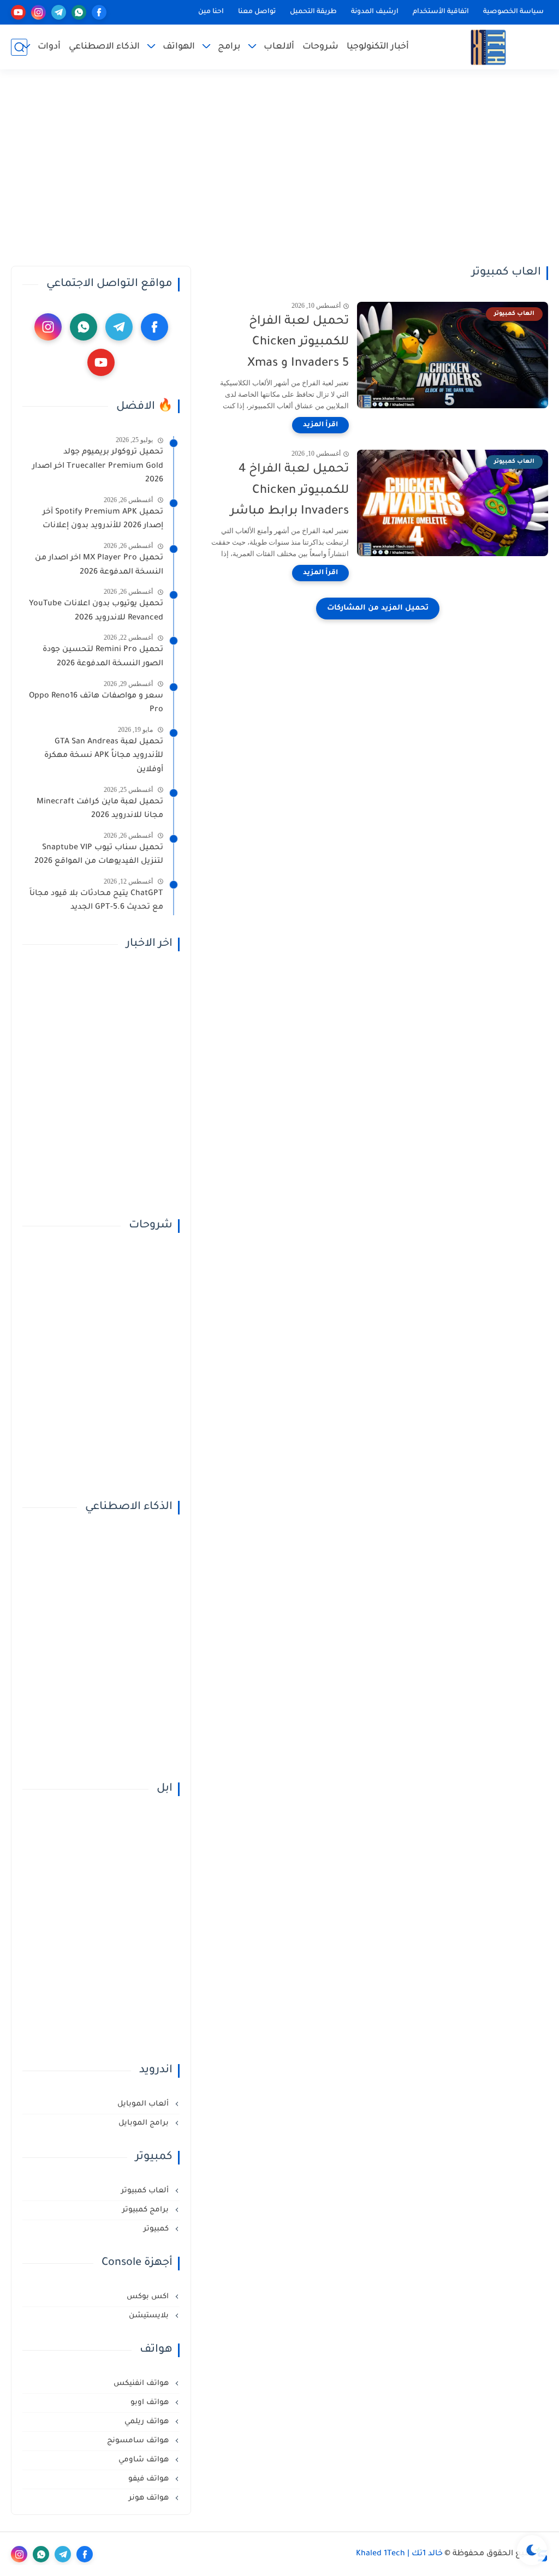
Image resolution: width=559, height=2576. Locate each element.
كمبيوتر (157, 2229)
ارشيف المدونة (375, 12)
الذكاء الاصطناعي (104, 47)
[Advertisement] (279, 168)
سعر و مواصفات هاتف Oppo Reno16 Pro (96, 703)
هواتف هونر (150, 2498)
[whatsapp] (79, 12)
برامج (229, 47)
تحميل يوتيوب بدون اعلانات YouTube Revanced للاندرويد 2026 (96, 611)
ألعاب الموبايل (144, 2104)
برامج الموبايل (145, 2123)
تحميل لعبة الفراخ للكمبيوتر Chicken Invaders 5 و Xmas (298, 343)
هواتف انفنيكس (142, 2384)
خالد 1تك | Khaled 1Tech (399, 2554)
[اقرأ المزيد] (320, 425)
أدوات (49, 47)
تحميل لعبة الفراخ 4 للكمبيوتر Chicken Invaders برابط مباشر (290, 491)
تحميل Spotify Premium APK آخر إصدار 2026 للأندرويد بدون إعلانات (103, 520)
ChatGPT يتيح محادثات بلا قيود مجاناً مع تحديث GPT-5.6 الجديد (96, 901)
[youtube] (18, 12)
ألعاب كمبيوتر (146, 2191)
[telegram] (59, 12)
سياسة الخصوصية (513, 12)
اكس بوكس (149, 2297)
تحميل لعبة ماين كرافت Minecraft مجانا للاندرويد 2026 (100, 809)
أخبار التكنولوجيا (378, 47)
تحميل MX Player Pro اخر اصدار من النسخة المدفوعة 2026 (99, 565)
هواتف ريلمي (148, 2422)
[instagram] (38, 12)
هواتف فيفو (150, 2479)
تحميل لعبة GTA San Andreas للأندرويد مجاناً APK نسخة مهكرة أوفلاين (104, 756)
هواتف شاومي (145, 2460)
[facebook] (99, 12)
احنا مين (211, 12)
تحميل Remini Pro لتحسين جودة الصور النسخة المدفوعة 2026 (103, 657)
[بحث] (19, 47)
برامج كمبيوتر (147, 2210)
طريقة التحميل (313, 12)
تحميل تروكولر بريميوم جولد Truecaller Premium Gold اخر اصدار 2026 (98, 466)
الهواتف (179, 47)
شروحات (320, 47)
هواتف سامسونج (139, 2441)
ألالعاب (279, 47)
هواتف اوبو (151, 2403)
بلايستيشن (150, 2316)
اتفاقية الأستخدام (441, 12)
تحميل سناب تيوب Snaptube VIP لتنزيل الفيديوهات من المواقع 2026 (99, 855)
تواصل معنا (257, 12)
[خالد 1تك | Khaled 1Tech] (488, 47)
